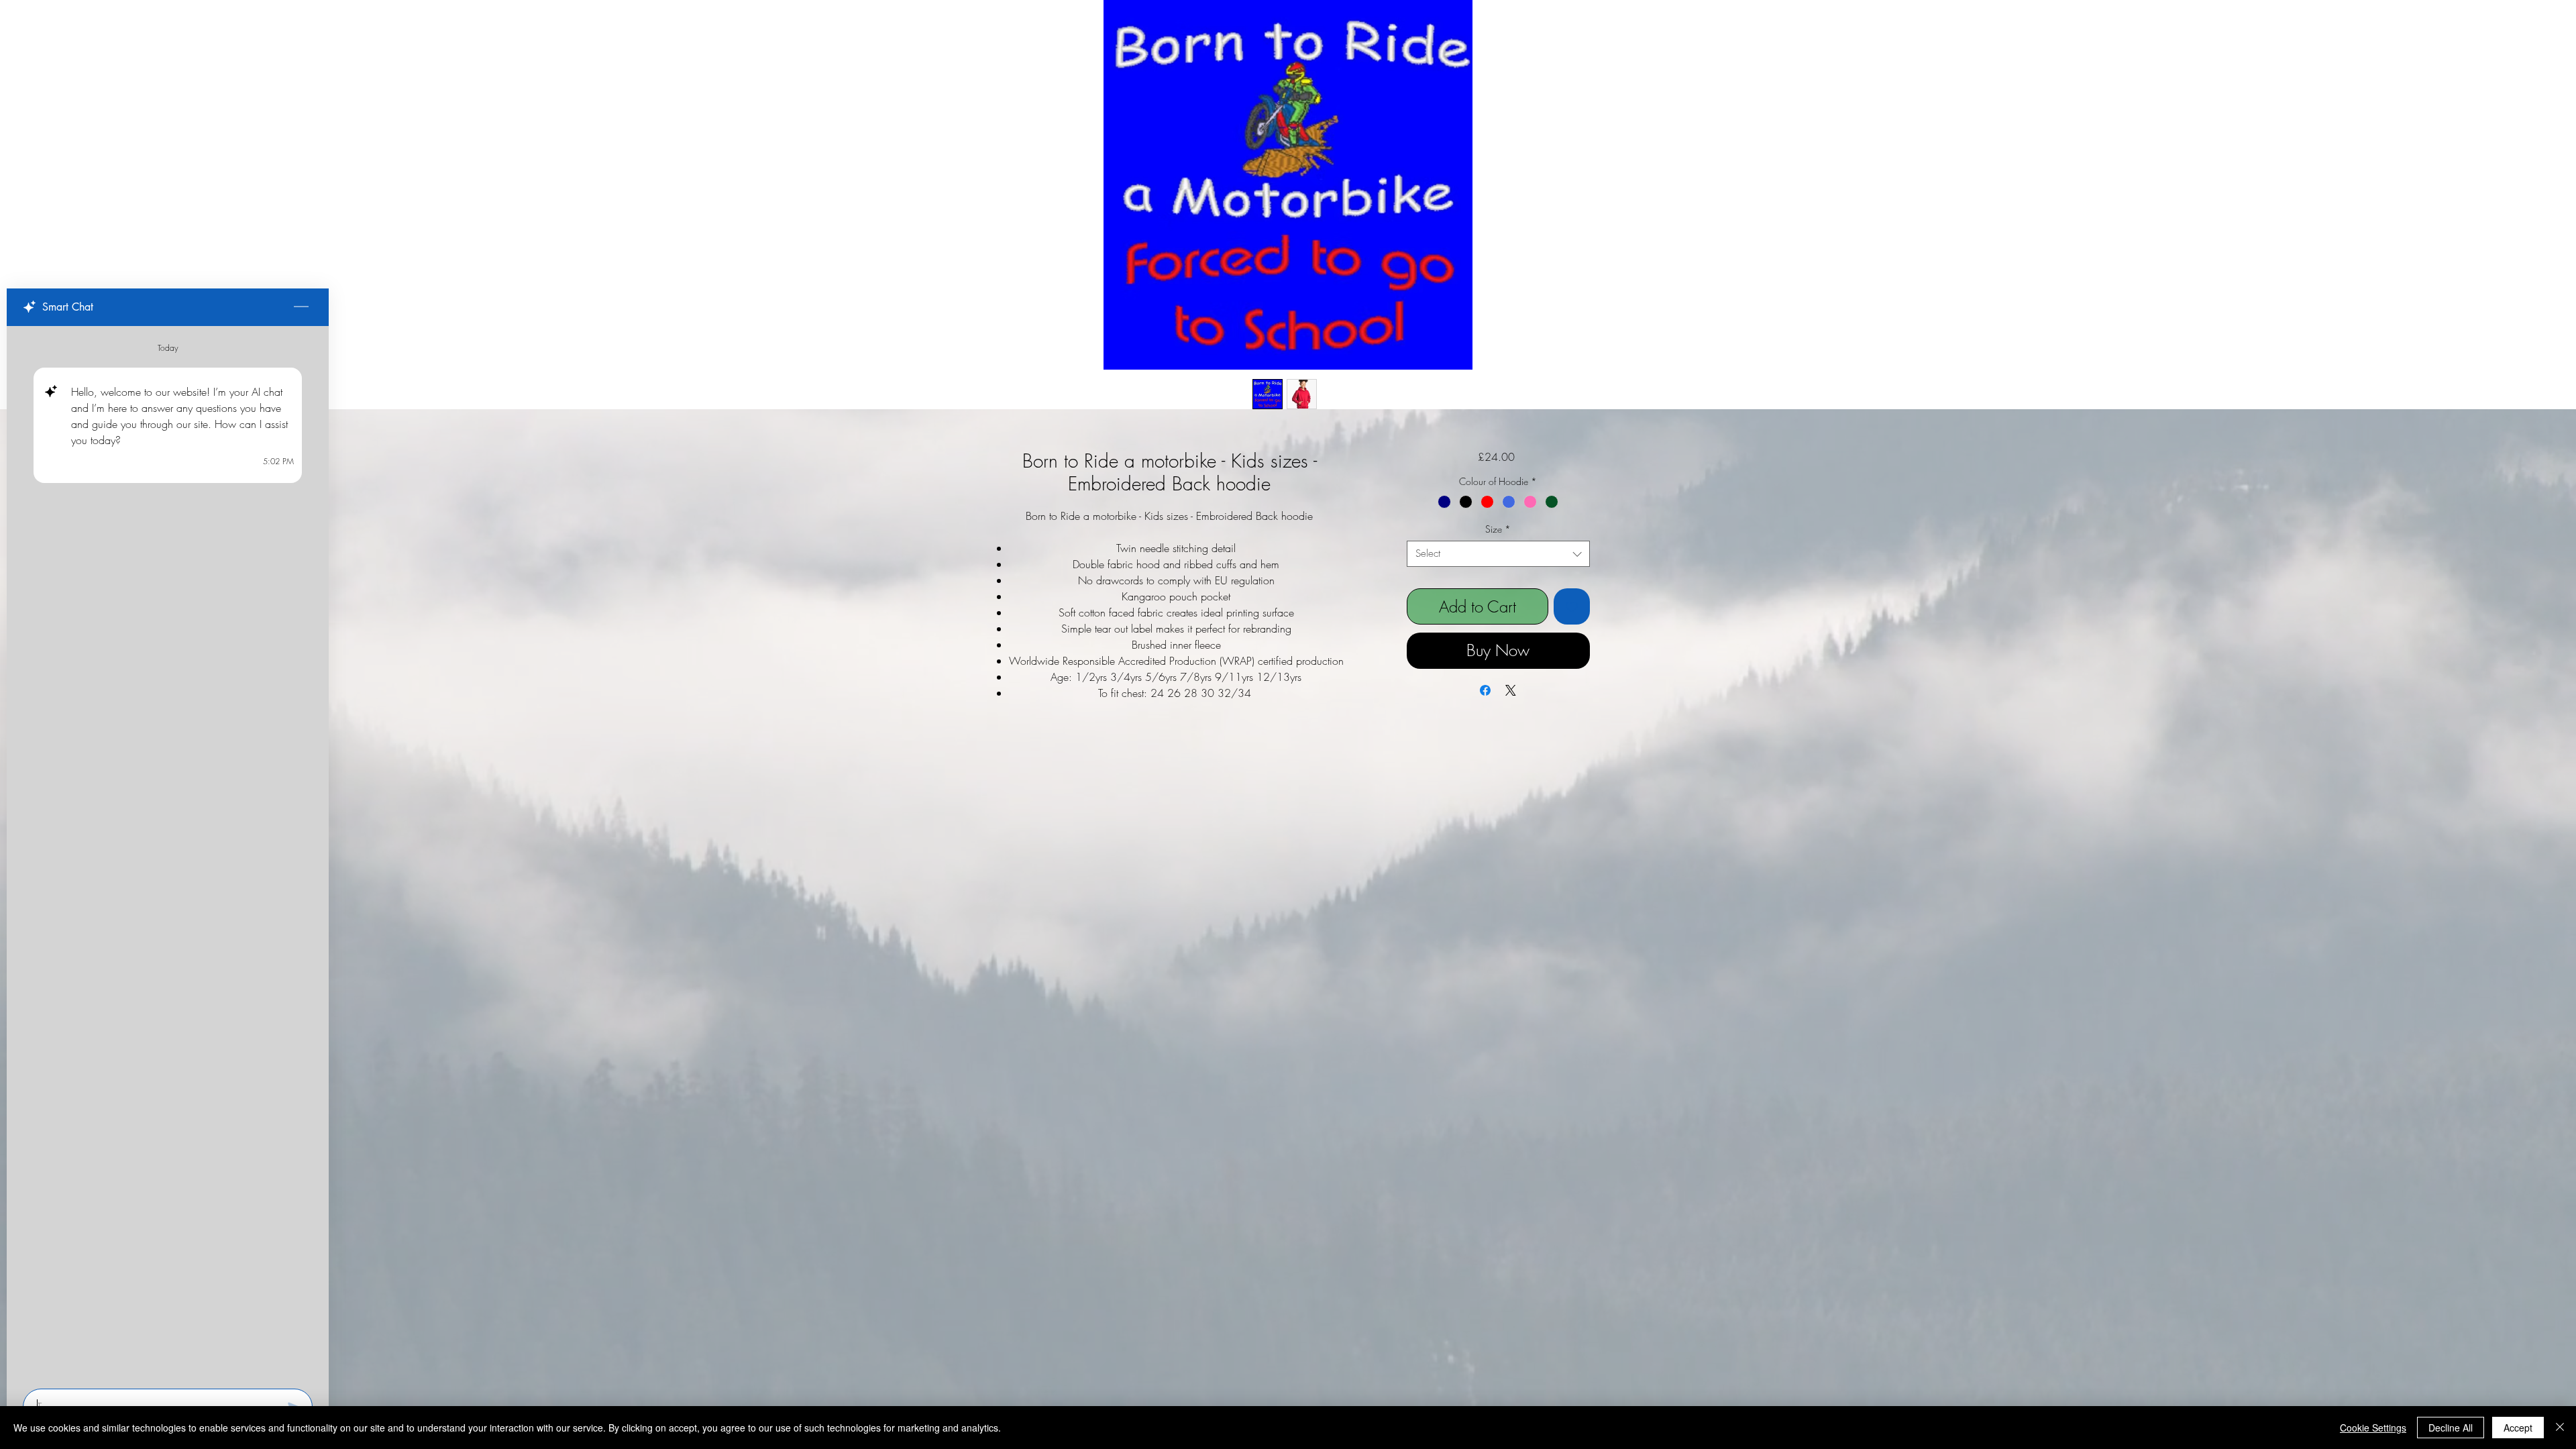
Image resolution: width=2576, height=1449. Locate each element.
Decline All (2451, 1428)
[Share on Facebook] (1485, 718)
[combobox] (1498, 554)
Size (1498, 529)
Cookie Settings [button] (2373, 1428)
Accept (2518, 1428)
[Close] (2560, 1428)
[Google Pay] (1498, 683)
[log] (168, 853)
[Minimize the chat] (301, 307)
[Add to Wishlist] (1572, 606)
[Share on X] (1511, 718)
